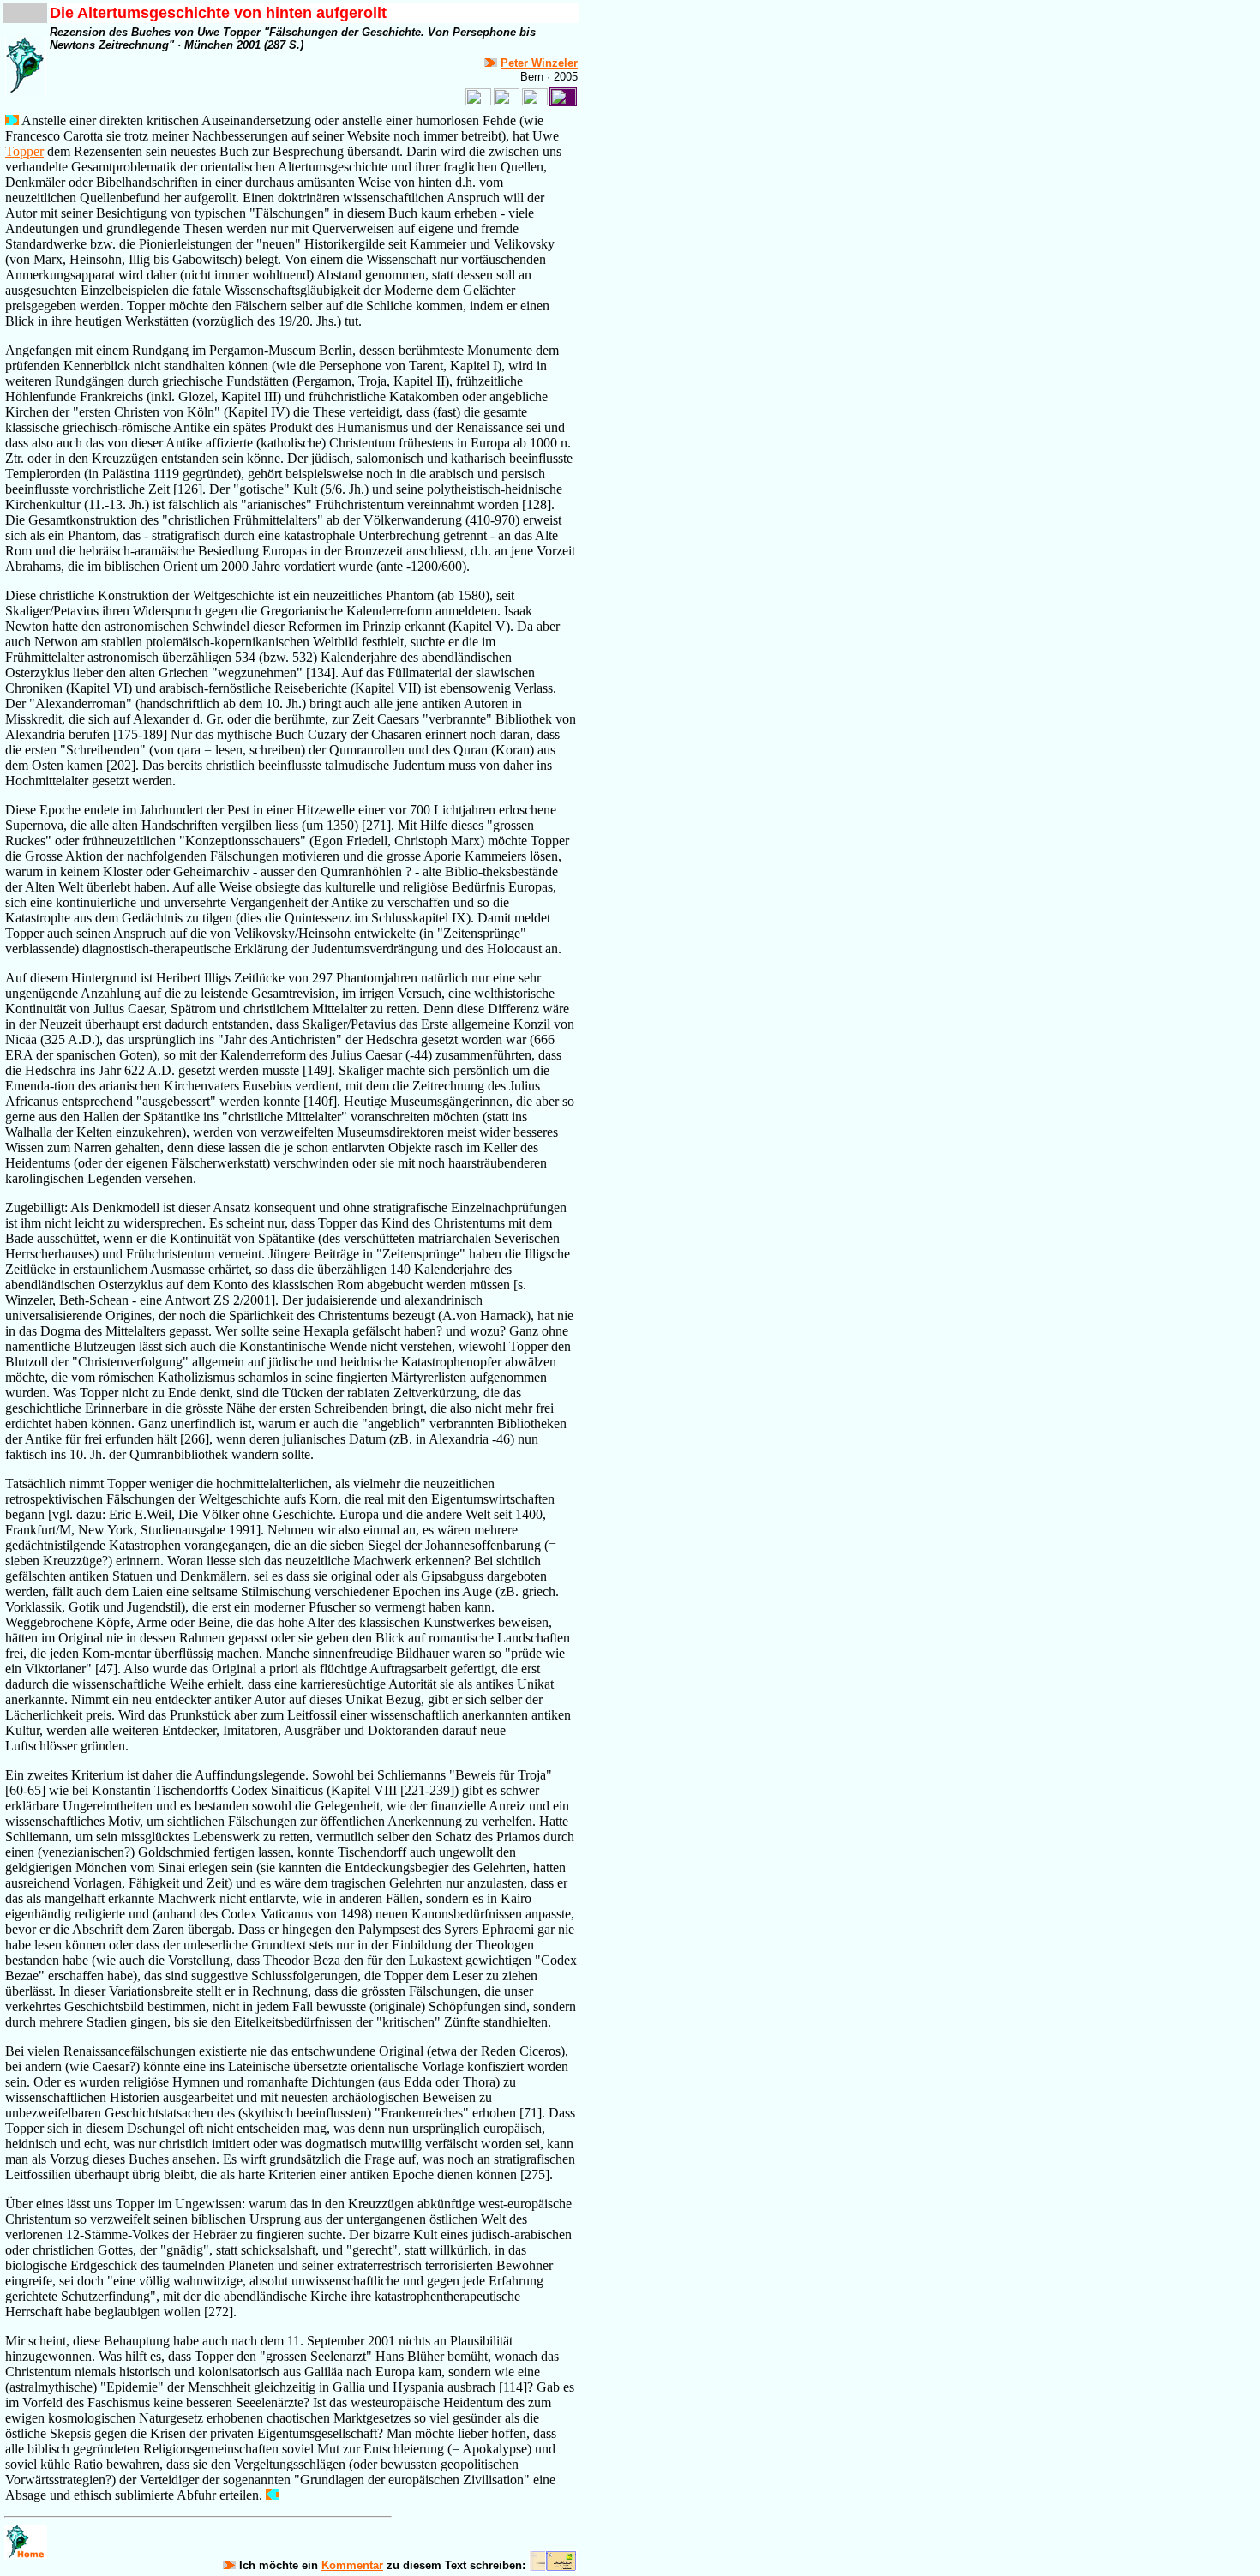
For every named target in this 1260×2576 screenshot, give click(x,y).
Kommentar (352, 2565)
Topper (24, 151)
